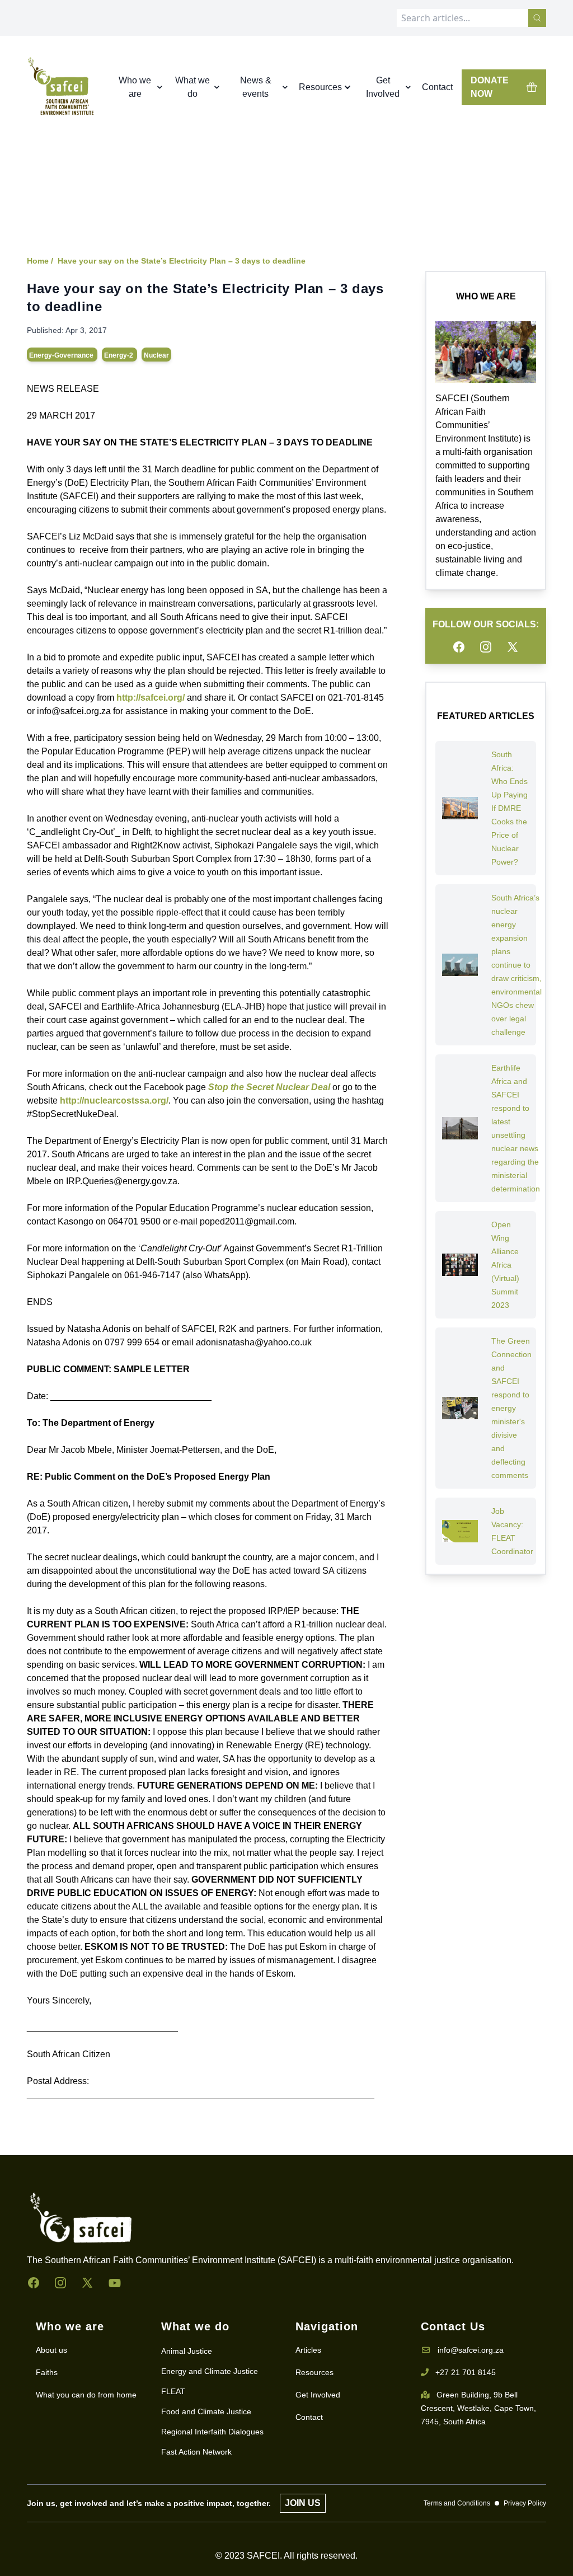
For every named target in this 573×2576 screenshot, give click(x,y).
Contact (437, 87)
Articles (308, 2350)
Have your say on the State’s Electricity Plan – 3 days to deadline (182, 261)
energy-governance (62, 355)
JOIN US (303, 2503)
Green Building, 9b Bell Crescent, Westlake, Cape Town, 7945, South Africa (478, 2408)
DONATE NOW (490, 87)
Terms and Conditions (457, 2503)
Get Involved (318, 2395)
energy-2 (119, 355)
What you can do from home (86, 2395)
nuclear (156, 355)
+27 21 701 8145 (466, 2372)
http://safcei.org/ (151, 698)
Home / (40, 261)
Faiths (47, 2372)
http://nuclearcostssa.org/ (114, 1101)
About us (51, 2350)
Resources (314, 2372)
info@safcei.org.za (471, 2350)
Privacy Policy (525, 2503)
